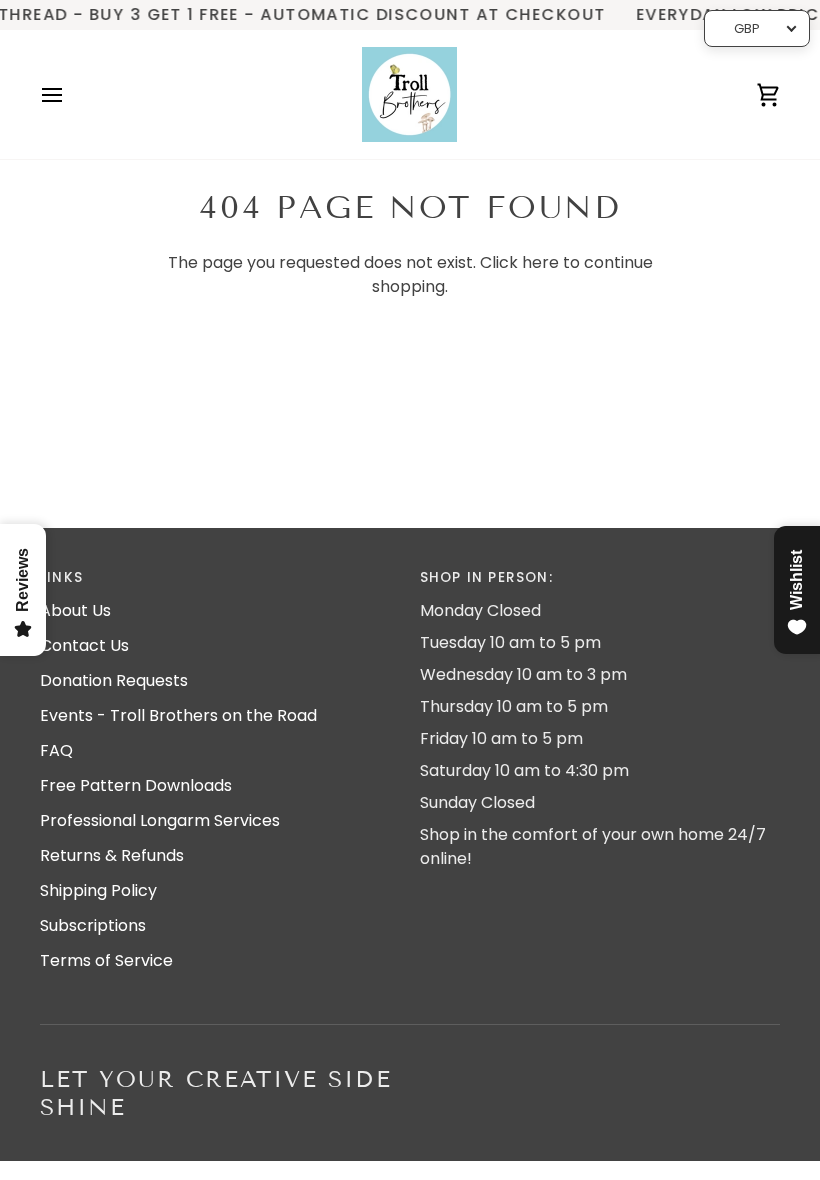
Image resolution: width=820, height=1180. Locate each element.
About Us (75, 610)
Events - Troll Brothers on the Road (178, 715)
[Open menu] (70, 94)
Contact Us (84, 645)
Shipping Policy (98, 890)
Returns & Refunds (112, 855)
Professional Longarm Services (160, 820)
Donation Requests (114, 680)
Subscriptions (93, 925)
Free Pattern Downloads (136, 785)
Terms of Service (106, 960)
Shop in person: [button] (486, 577)
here (540, 262)
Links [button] (61, 577)
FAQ (56, 750)
